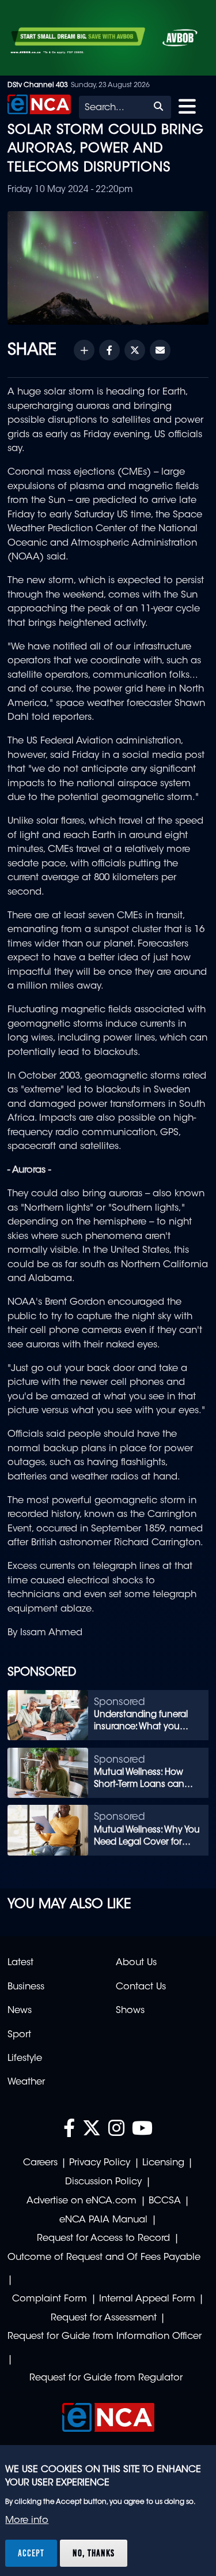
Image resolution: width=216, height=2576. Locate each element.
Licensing (163, 2163)
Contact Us (141, 1987)
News (20, 2011)
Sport (19, 2035)
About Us (136, 1963)
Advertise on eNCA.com (82, 2201)
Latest (20, 1963)
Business (26, 1987)
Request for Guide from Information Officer (105, 2337)
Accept (31, 2553)
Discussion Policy (103, 2182)
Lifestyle (25, 2059)
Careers (40, 2163)
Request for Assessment (104, 2318)
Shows (130, 2011)
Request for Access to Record (103, 2239)
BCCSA (165, 2201)
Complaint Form (50, 2299)
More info (27, 2521)
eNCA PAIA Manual (103, 2220)
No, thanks (94, 2553)
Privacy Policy (100, 2163)
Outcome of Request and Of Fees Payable (104, 2258)
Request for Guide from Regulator (106, 2378)
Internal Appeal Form (147, 2299)
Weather (26, 2082)
